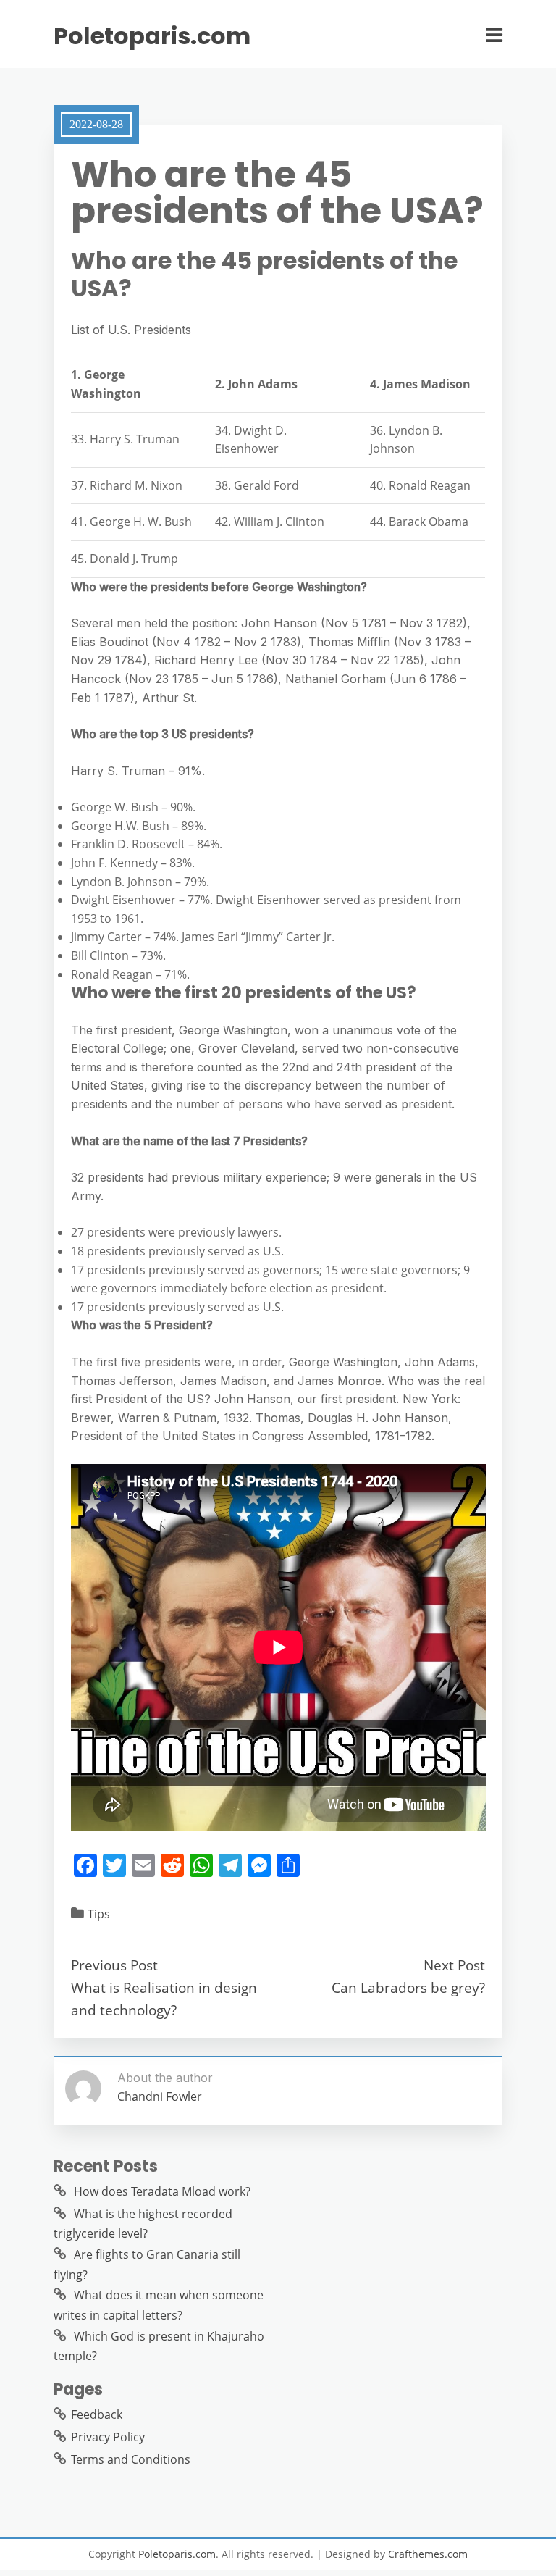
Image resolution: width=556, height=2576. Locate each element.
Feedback (97, 2414)
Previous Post (114, 1965)
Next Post (454, 1965)
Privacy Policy (108, 2437)
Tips (99, 1914)
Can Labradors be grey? (408, 1987)
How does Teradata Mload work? (162, 2191)
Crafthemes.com (428, 2554)
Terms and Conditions (131, 2459)
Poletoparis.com (152, 36)
